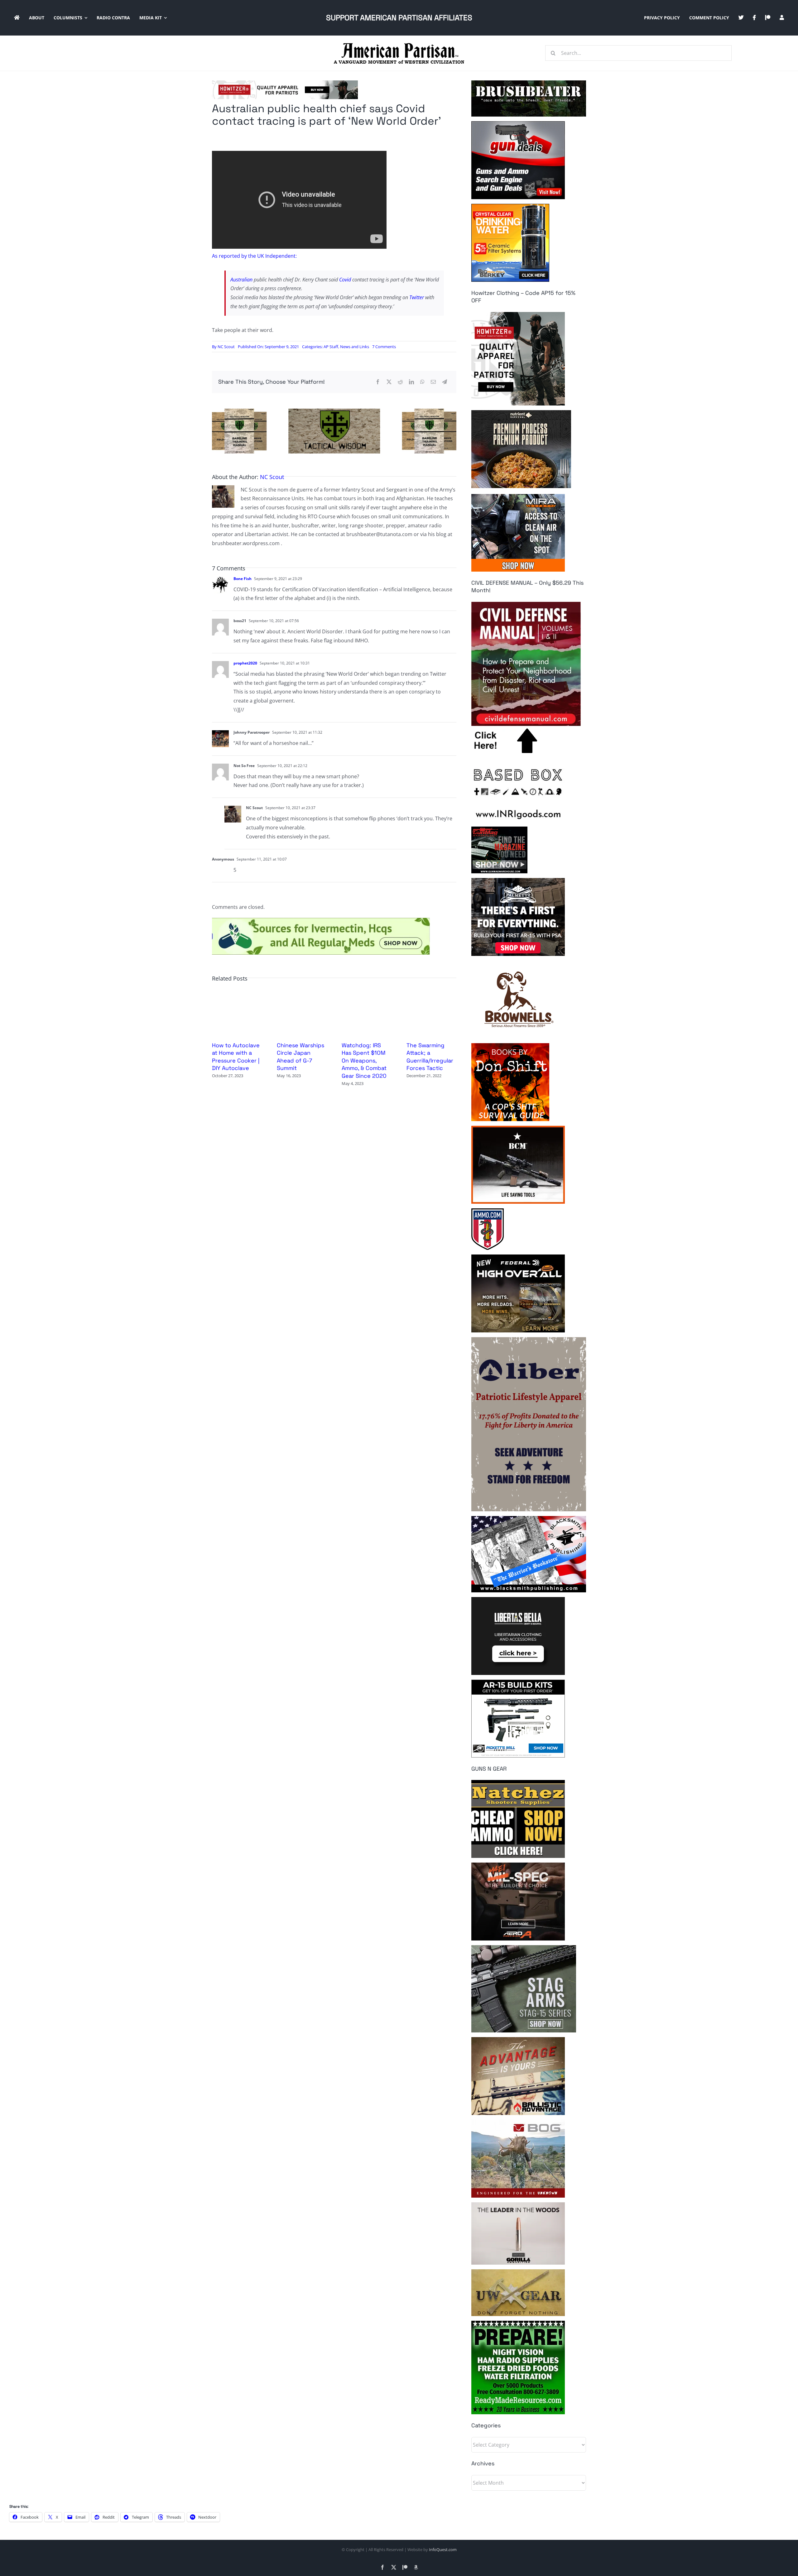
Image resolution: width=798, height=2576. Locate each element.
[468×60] (285, 83)
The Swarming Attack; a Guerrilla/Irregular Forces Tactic (430, 1057)
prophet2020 (245, 663)
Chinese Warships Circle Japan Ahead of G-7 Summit (300, 1057)
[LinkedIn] (411, 382)
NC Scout (226, 347)
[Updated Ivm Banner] (321, 920)
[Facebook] (378, 382)
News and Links (355, 347)
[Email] (433, 382)
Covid (346, 280)
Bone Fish (243, 579)
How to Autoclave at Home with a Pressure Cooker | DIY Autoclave (236, 1057)
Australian (241, 280)
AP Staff (331, 347)
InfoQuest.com (443, 2550)
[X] (389, 382)
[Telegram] (445, 382)
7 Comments (384, 347)
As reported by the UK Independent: (254, 256)
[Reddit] (400, 382)
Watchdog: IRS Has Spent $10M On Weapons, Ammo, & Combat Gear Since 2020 (364, 1060)
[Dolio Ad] (334, 411)
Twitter (417, 297)
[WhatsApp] (422, 382)
